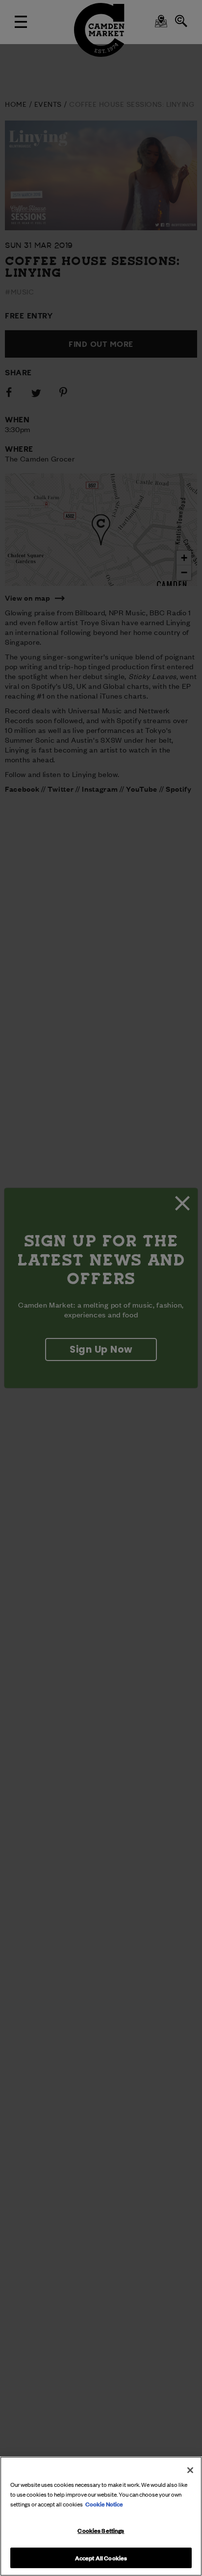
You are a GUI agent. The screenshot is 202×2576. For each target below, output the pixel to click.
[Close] (190, 2470)
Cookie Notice (104, 2503)
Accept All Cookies (101, 2557)
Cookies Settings (101, 2530)
